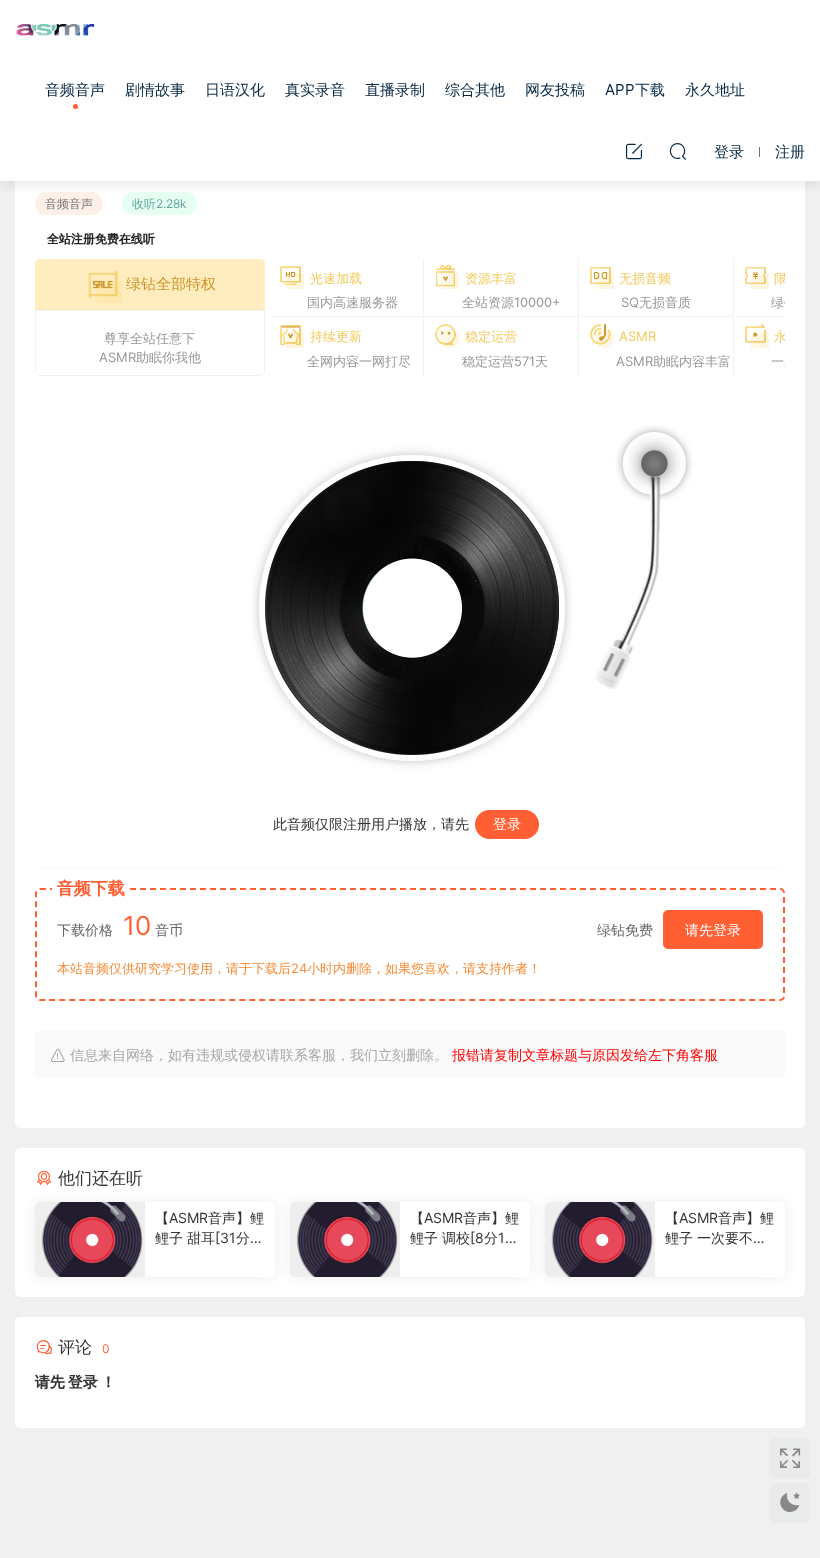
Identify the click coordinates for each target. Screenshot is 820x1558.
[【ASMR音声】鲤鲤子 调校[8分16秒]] (345, 1239)
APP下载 (635, 89)
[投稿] (634, 151)
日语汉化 (235, 89)
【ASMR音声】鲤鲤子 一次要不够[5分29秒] (719, 1228)
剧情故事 (155, 89)
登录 (507, 823)
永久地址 (715, 89)
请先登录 (713, 929)
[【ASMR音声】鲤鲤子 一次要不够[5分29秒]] (600, 1239)
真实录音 (315, 89)
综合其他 (475, 89)
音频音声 (75, 89)
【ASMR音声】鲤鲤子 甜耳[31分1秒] (209, 1228)
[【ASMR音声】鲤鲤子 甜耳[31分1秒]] (90, 1239)
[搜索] (678, 151)
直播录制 (395, 89)
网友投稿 (555, 89)
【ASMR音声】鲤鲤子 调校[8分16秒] (464, 1228)
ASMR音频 (55, 30)
